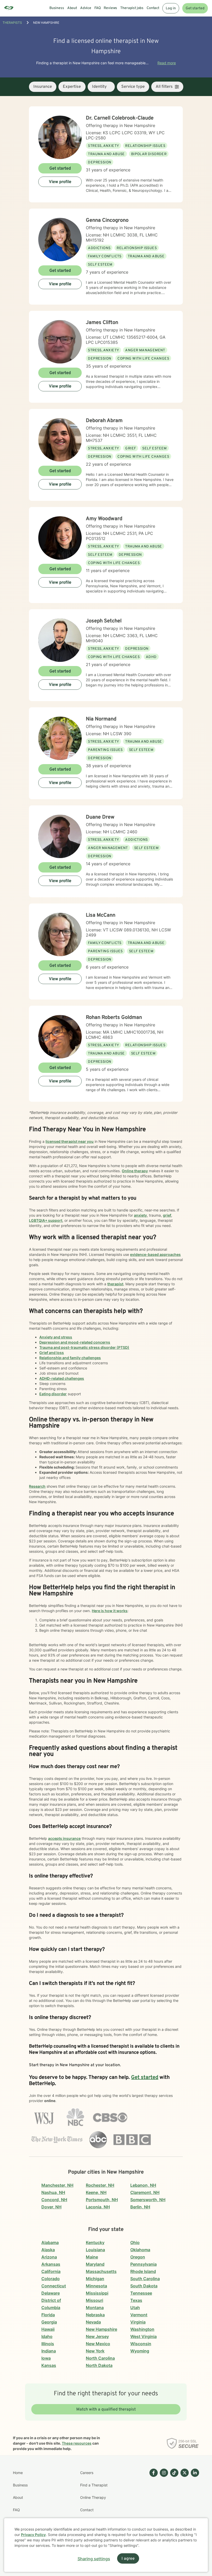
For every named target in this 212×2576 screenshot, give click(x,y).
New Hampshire (101, 2329)
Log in (171, 8)
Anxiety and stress (56, 1337)
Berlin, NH (140, 2207)
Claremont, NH (145, 2192)
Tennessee (141, 2293)
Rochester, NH (100, 2185)
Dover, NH (51, 2207)
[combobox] (43, 87)
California (51, 2271)
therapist (115, 1284)
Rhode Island (143, 2271)
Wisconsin (141, 2344)
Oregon (138, 2257)
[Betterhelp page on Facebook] (153, 2504)
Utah (135, 2308)
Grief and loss (52, 1353)
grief (167, 1215)
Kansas (49, 2365)
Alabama (50, 2242)
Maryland (95, 2264)
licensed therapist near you (70, 1141)
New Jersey (97, 2336)
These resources (77, 2443)
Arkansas (51, 2264)
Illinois (48, 2344)
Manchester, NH (57, 2185)
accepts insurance (64, 1838)
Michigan (95, 2279)
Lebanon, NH (143, 2185)
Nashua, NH (53, 2192)
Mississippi (97, 2293)
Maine (92, 2257)
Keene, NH (96, 2192)
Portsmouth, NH (102, 2200)
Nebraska (95, 2315)
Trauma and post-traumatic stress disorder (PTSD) (84, 1347)
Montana (95, 2308)
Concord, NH (54, 2200)
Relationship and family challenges (70, 1358)
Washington (142, 2329)
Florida (48, 2315)
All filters (164, 87)
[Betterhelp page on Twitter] (184, 2504)
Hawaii (48, 2329)
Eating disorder (53, 1394)
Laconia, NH (98, 2207)
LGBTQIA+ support (46, 1220)
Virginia (138, 2322)
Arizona (49, 2257)
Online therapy (135, 1171)
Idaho (47, 2336)
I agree (128, 2559)
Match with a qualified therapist (106, 2409)
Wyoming (140, 2351)
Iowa (46, 2358)
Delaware (51, 2293)
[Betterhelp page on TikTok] (173, 2504)
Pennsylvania (143, 2264)
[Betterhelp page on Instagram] (163, 2504)
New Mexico (98, 2344)
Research (37, 1486)
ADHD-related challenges (62, 1378)
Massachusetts (101, 2271)
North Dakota (99, 2365)
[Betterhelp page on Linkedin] (194, 2504)
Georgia (49, 2322)
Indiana (49, 2351)
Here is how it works (110, 1611)
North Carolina (100, 2358)
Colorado (51, 2279)
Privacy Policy (33, 2535)
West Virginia (143, 2336)
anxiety (140, 1215)
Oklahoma (140, 2250)
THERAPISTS (12, 23)
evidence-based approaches (155, 1254)
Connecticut (54, 2286)
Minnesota (96, 2286)
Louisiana (95, 2250)
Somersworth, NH (148, 2200)
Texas (136, 2300)
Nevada (93, 2322)
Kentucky (95, 2242)
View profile (60, 182)
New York (95, 2351)
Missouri (94, 2300)
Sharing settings (94, 2559)
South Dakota (144, 2286)
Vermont (139, 2315)
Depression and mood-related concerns (75, 1342)
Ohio (135, 2242)
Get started (195, 8)
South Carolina (145, 2279)
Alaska (48, 2250)
